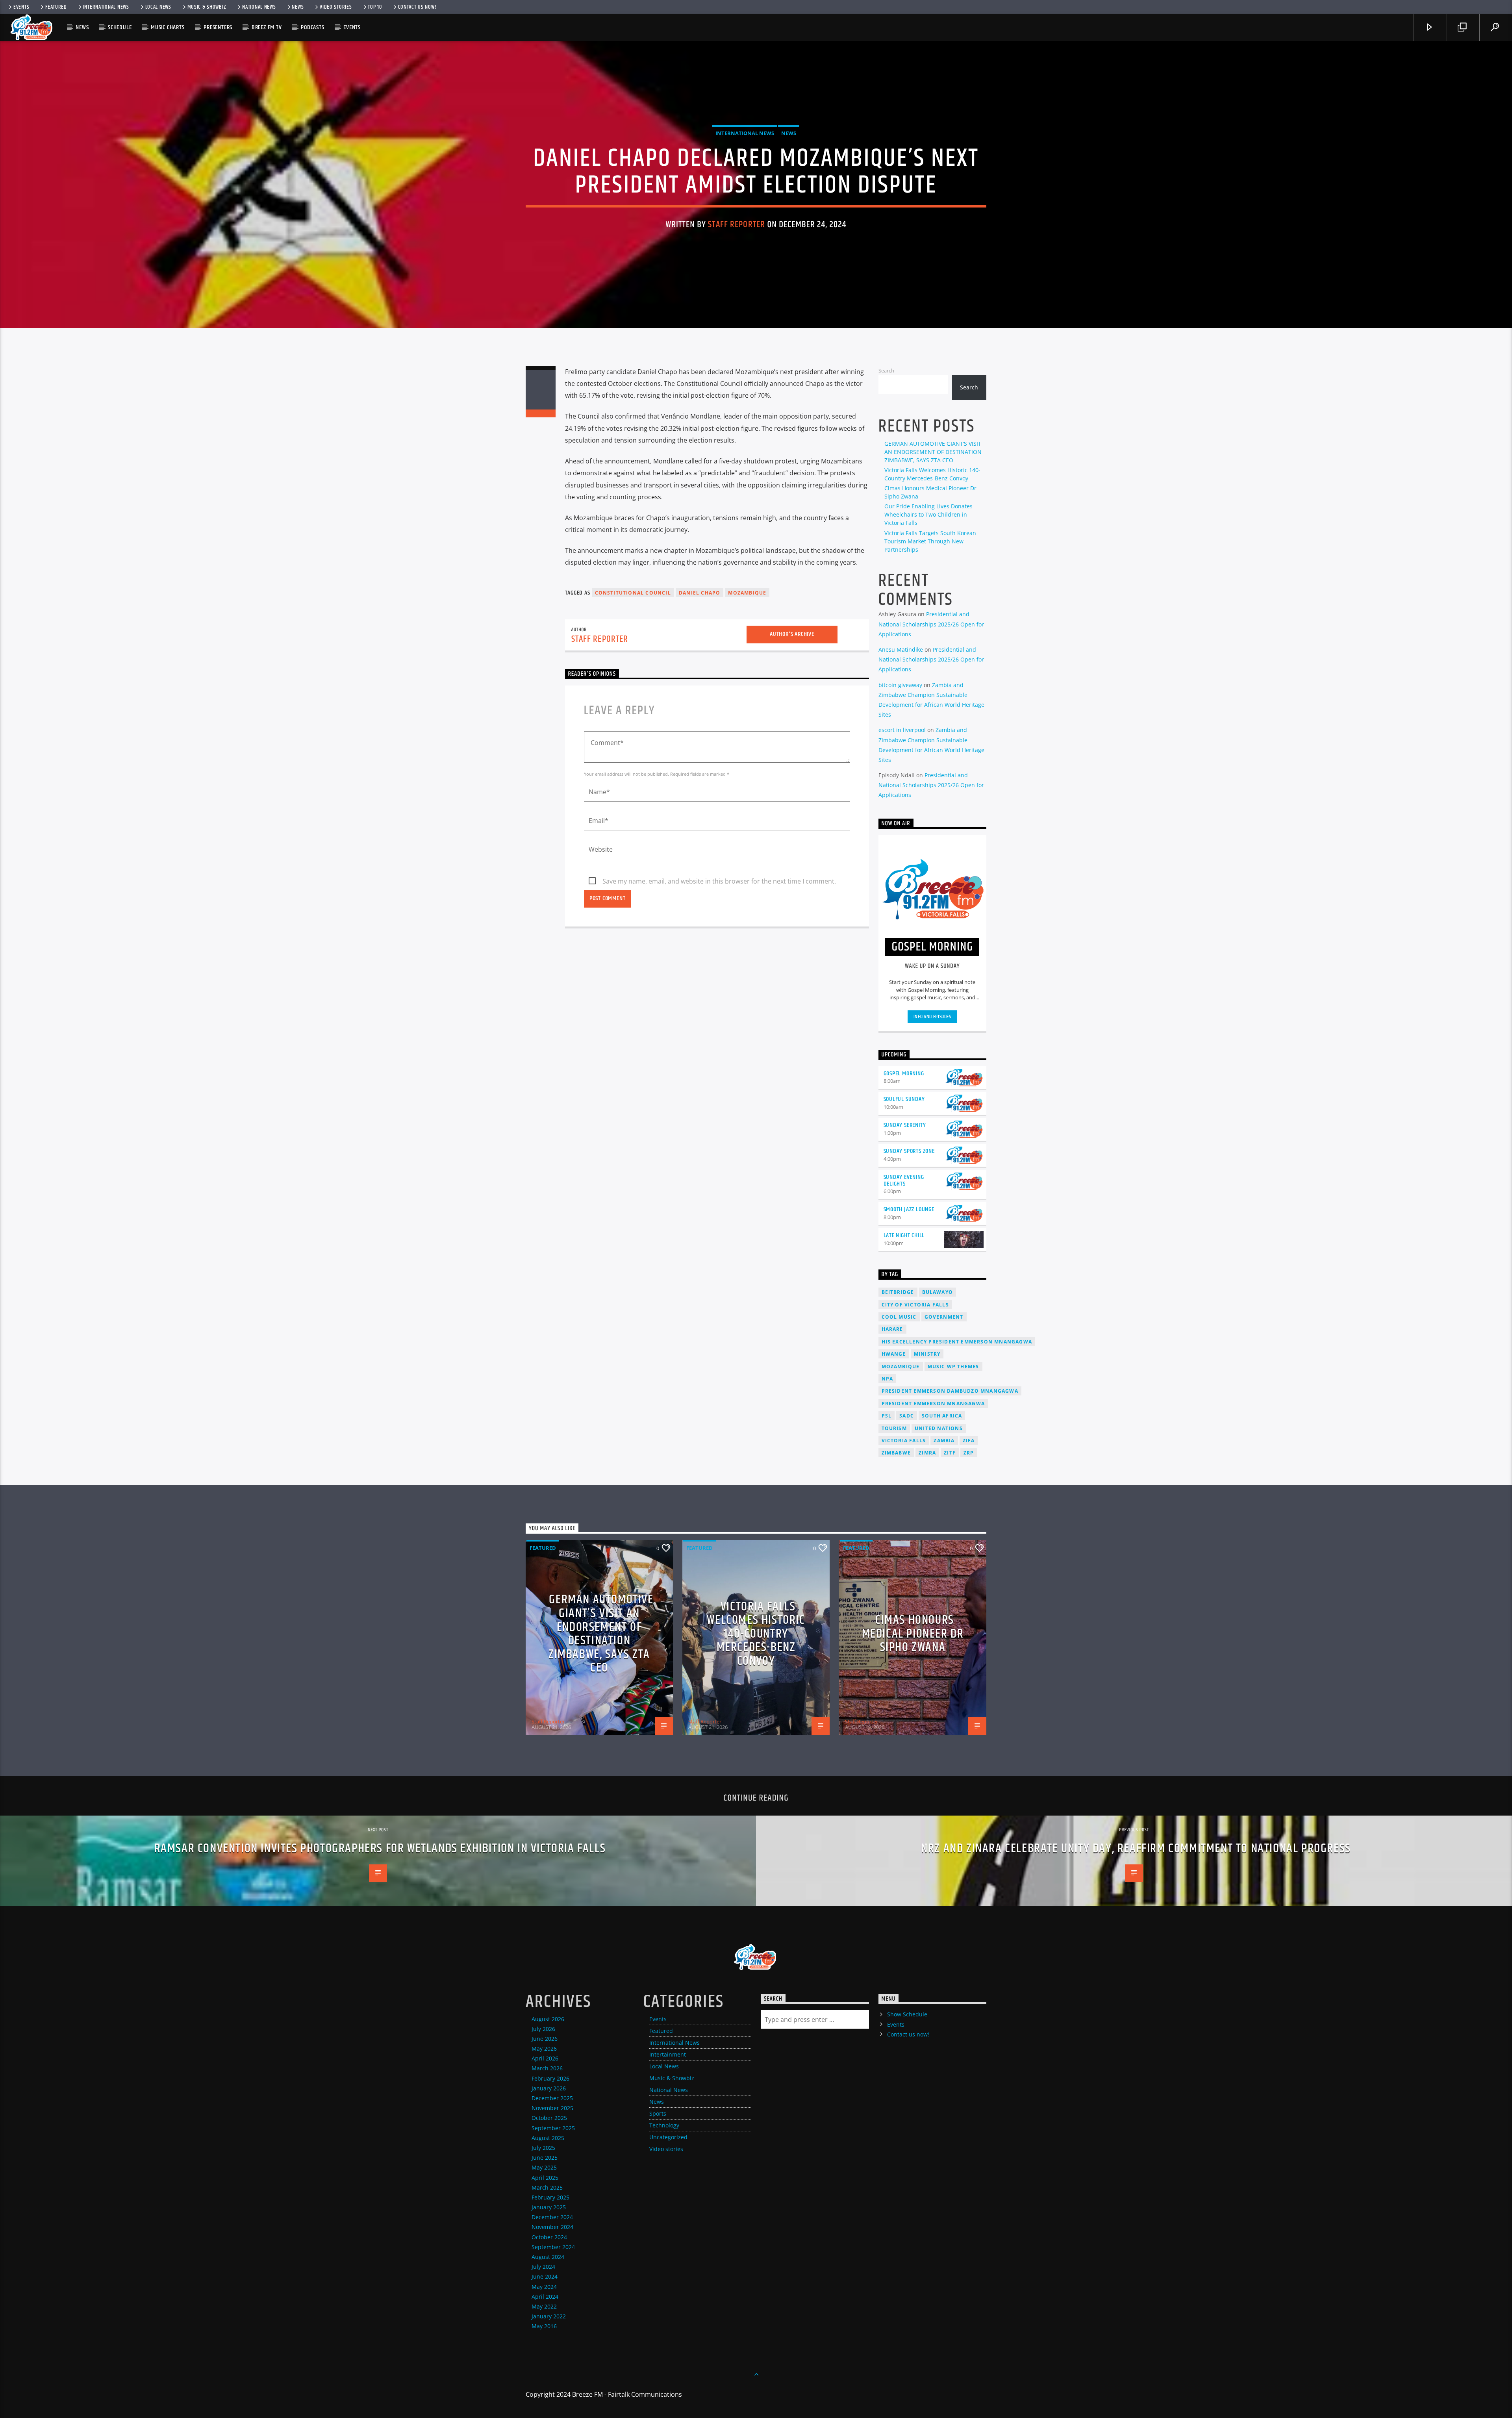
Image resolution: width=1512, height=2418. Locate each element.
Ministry (927, 1354)
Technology (664, 2125)
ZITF (950, 1453)
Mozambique (747, 593)
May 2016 (544, 2326)
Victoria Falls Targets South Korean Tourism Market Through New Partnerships (930, 541)
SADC (907, 1416)
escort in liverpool (902, 730)
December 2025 (552, 2098)
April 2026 (545, 2058)
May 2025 (544, 2167)
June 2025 (545, 2158)
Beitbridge (898, 1292)
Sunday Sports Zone (909, 1151)
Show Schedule (907, 2014)
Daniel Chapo (699, 593)
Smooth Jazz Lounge (909, 1209)
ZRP (969, 1453)
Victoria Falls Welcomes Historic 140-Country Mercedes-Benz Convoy (756, 1634)
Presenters (218, 27)
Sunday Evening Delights (904, 1180)
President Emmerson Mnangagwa (933, 1404)
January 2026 (549, 2088)
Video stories (336, 7)
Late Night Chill (904, 1235)
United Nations (939, 1428)
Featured (56, 7)
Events (21, 7)
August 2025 (548, 2138)
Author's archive (792, 634)
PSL (887, 1416)
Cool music (899, 1317)
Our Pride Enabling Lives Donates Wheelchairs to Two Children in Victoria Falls (928, 514)
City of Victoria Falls (915, 1305)
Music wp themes (953, 1366)
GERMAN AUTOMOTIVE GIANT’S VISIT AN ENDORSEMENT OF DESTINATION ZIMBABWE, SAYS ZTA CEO (933, 452)
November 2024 (552, 2227)
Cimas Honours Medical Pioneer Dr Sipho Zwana (913, 1634)
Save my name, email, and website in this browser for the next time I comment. (719, 881)
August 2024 (548, 2257)
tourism (894, 1428)
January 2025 (549, 2207)
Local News (158, 7)
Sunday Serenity (905, 1125)
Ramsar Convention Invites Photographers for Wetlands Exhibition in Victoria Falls (380, 1848)
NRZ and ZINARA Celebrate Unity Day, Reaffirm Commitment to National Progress (1136, 1848)
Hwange (894, 1354)
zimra (927, 1453)
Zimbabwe (896, 1453)
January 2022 (549, 2316)
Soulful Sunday (904, 1099)
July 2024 (543, 2267)
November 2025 (552, 2108)
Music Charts (168, 27)
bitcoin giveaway (900, 685)
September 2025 (553, 2128)
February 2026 (550, 2078)
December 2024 (552, 2217)
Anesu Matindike (901, 649)
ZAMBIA (944, 1441)
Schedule (120, 27)
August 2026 (548, 2019)
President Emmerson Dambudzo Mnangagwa (950, 1391)
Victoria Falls (904, 1441)
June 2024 (545, 2276)
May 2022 (544, 2306)
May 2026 (544, 2048)
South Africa (942, 1416)
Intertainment (668, 2054)
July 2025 (543, 2148)
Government (944, 1317)
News (298, 7)
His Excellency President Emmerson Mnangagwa (957, 1342)
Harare (892, 1329)
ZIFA (969, 1441)
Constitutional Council (633, 593)
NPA (888, 1379)
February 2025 (550, 2197)
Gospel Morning (904, 1074)
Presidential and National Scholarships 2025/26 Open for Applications (931, 624)
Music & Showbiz (207, 7)
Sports (658, 2113)
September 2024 (553, 2247)
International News (106, 7)
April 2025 (545, 2178)
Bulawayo (938, 1292)
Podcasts (312, 27)
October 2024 (549, 2237)
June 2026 (545, 2039)
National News (259, 7)
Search (886, 371)
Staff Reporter (737, 225)
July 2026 (543, 2029)
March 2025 (547, 2187)
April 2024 (545, 2297)
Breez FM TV (267, 27)
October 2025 (549, 2118)
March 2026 (547, 2068)
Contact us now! (417, 7)
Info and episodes (932, 1017)
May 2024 (544, 2287)
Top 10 (375, 7)
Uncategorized (668, 2137)
